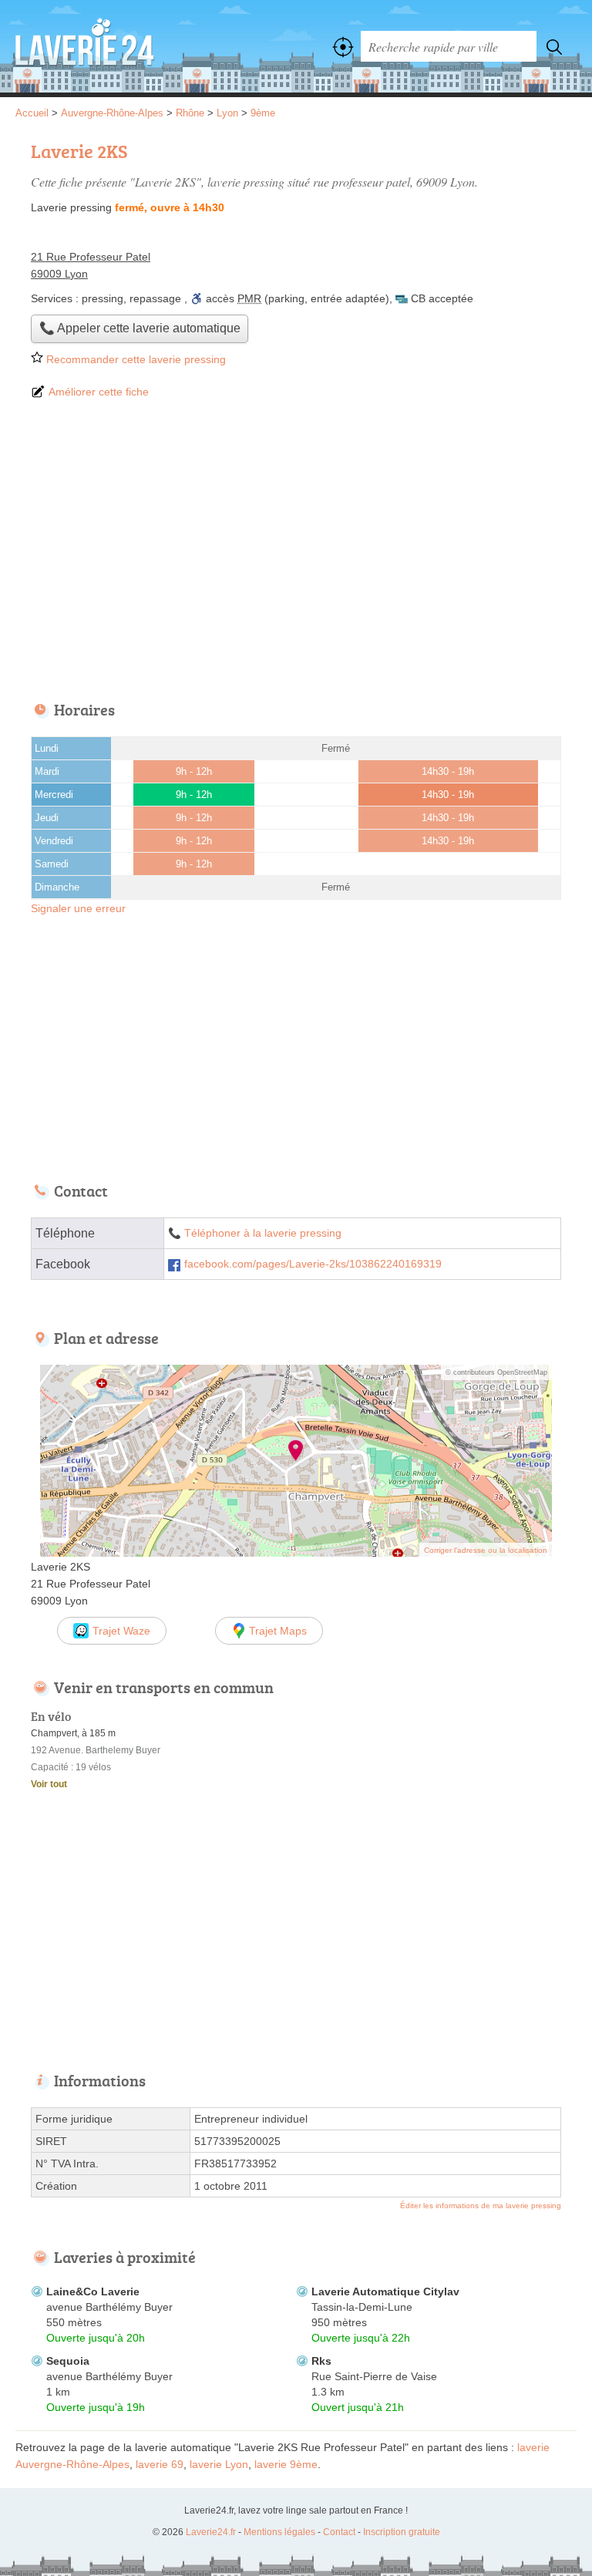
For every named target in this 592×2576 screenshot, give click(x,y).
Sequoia (68, 2361)
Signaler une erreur (78, 908)
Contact (339, 2532)
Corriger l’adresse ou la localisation (486, 1550)
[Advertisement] (296, 551)
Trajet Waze (121, 1631)
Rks (321, 2361)
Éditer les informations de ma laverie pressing (481, 2206)
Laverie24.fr (85, 46)
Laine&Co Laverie (93, 2291)
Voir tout (49, 1784)
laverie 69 (160, 2464)
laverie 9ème (286, 2464)
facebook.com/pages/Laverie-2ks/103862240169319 (313, 1264)
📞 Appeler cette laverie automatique (140, 328)
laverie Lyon (219, 2464)
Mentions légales (279, 2532)
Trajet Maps (278, 1631)
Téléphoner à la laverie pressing (263, 1233)
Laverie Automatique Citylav (385, 2291)
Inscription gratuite (402, 2532)
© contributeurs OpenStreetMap (496, 1372)
